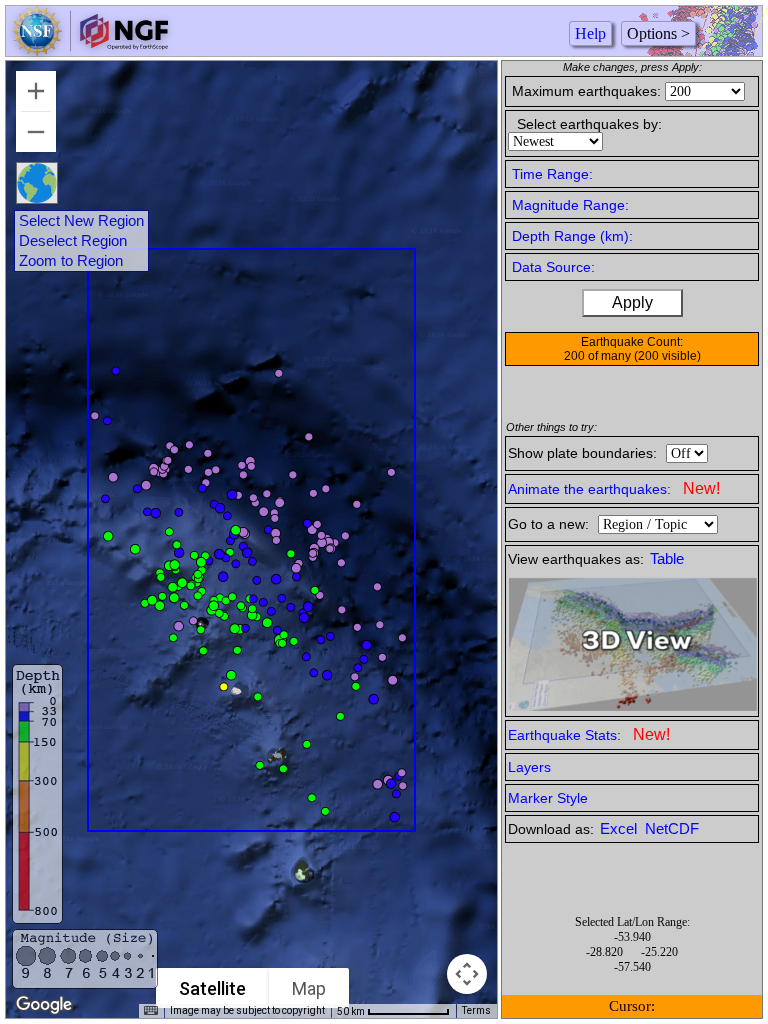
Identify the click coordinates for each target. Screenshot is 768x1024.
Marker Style (548, 798)
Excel (620, 829)
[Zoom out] (36, 132)
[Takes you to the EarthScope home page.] (90, 50)
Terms (476, 1010)
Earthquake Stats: (589, 734)
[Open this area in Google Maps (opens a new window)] (44, 1005)
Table (667, 559)
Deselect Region (73, 241)
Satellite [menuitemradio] (212, 988)
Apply (632, 302)
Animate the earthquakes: (614, 488)
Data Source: (553, 267)
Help (590, 33)
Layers (529, 767)
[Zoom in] (36, 91)
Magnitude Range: (570, 205)
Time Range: (552, 174)
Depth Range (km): (572, 236)
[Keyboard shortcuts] (151, 1011)
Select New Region (81, 221)
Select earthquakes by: (589, 124)
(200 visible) (667, 356)
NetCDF (672, 829)
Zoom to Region (71, 261)
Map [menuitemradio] (309, 988)
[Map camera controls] (467, 974)
